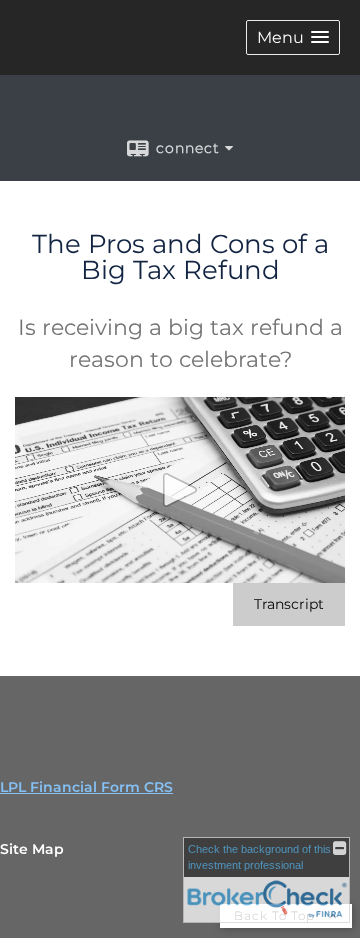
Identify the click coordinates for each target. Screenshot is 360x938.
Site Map (32, 849)
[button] (293, 37)
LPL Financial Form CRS (86, 787)
